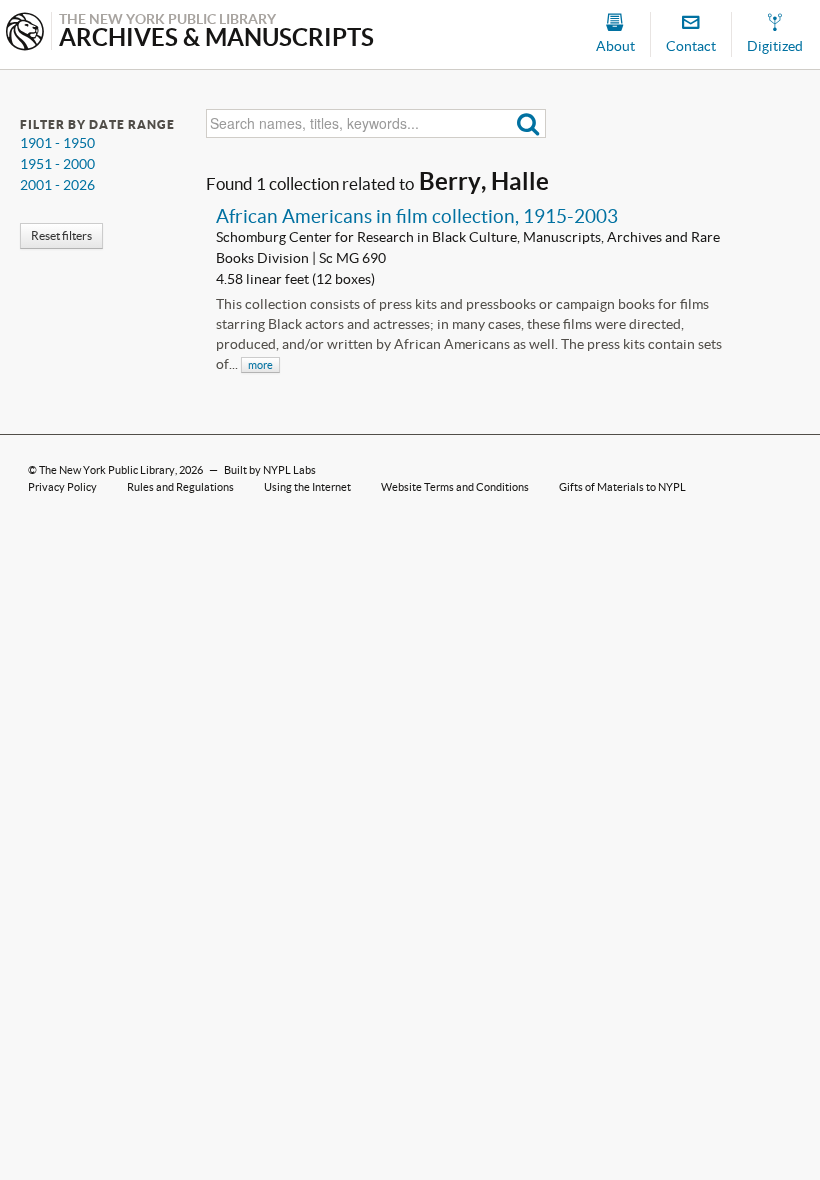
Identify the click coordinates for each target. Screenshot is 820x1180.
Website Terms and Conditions (455, 487)
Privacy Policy (62, 487)
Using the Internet (307, 487)
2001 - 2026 (57, 185)
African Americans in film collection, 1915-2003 (417, 216)
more (260, 365)
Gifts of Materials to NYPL (622, 487)
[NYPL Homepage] (25, 33)
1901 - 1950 (57, 143)
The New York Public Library (107, 470)
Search (528, 123)
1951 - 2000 (57, 164)
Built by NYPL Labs (270, 470)
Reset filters (61, 235)
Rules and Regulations (180, 487)
